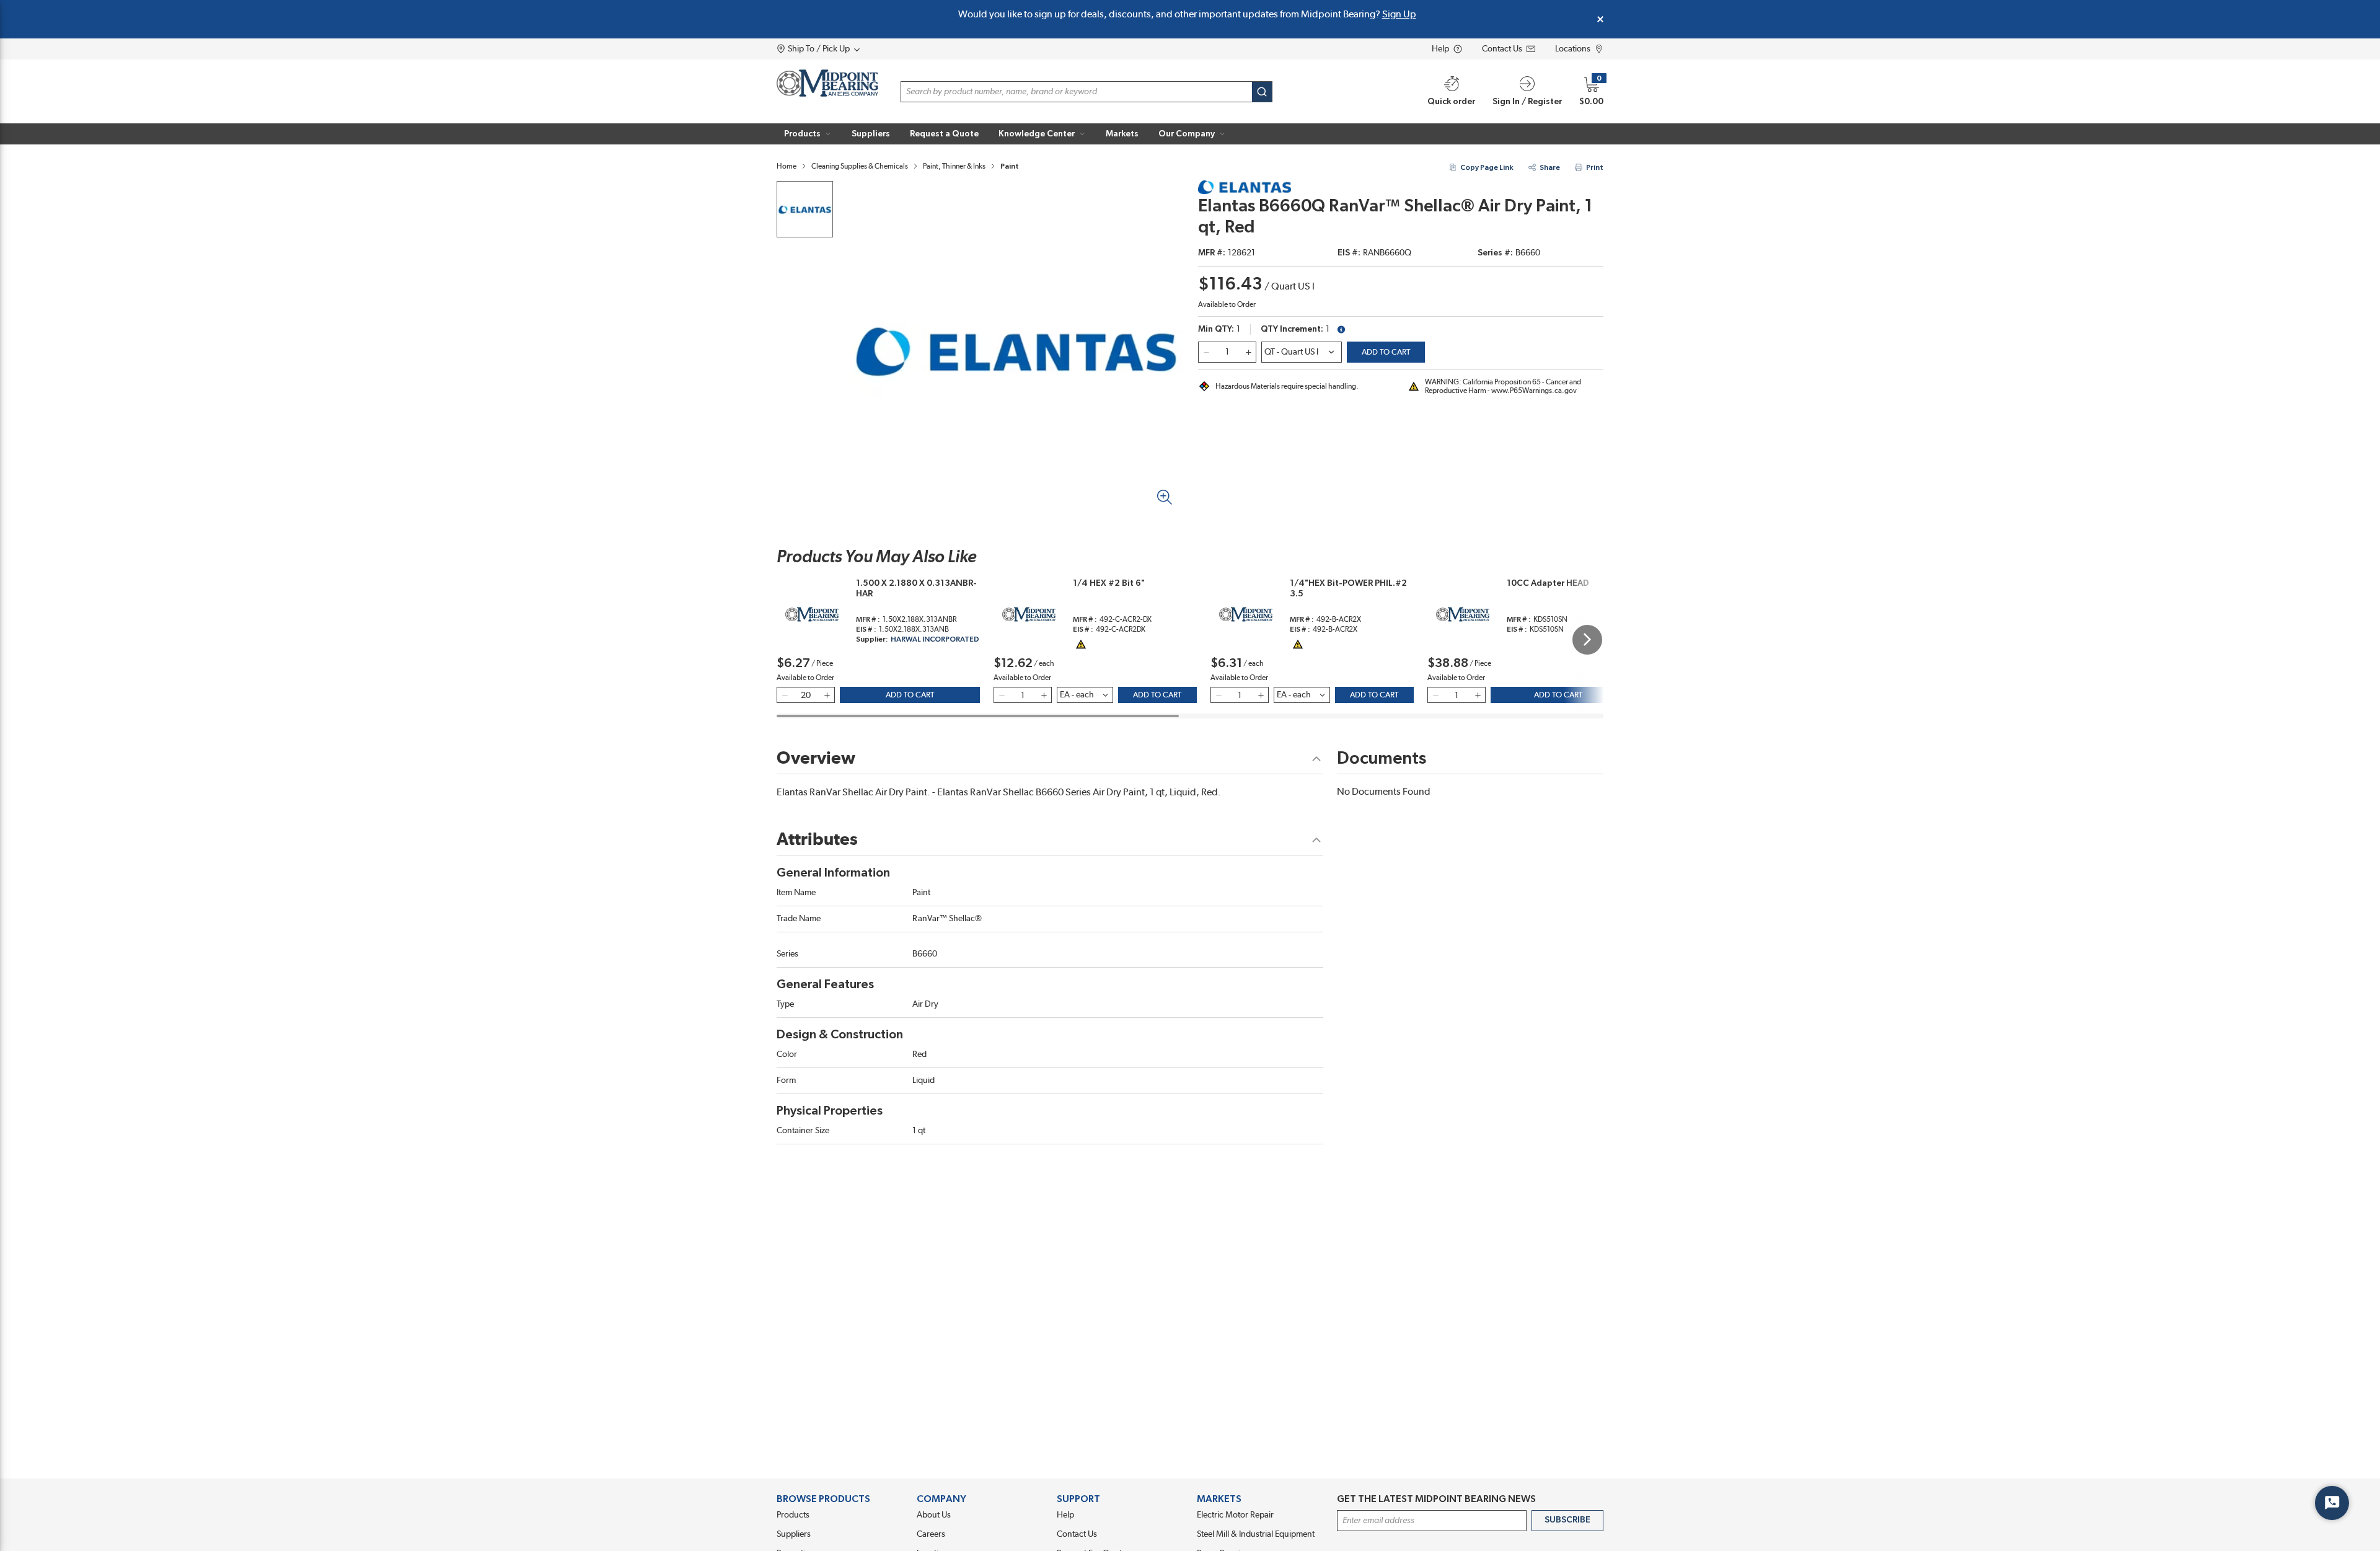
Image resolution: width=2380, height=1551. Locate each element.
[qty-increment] (1248, 352)
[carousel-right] (1587, 640)
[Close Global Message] (1600, 19)
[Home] (827, 83)
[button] (808, 134)
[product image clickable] (805, 209)
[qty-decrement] (1206, 352)
